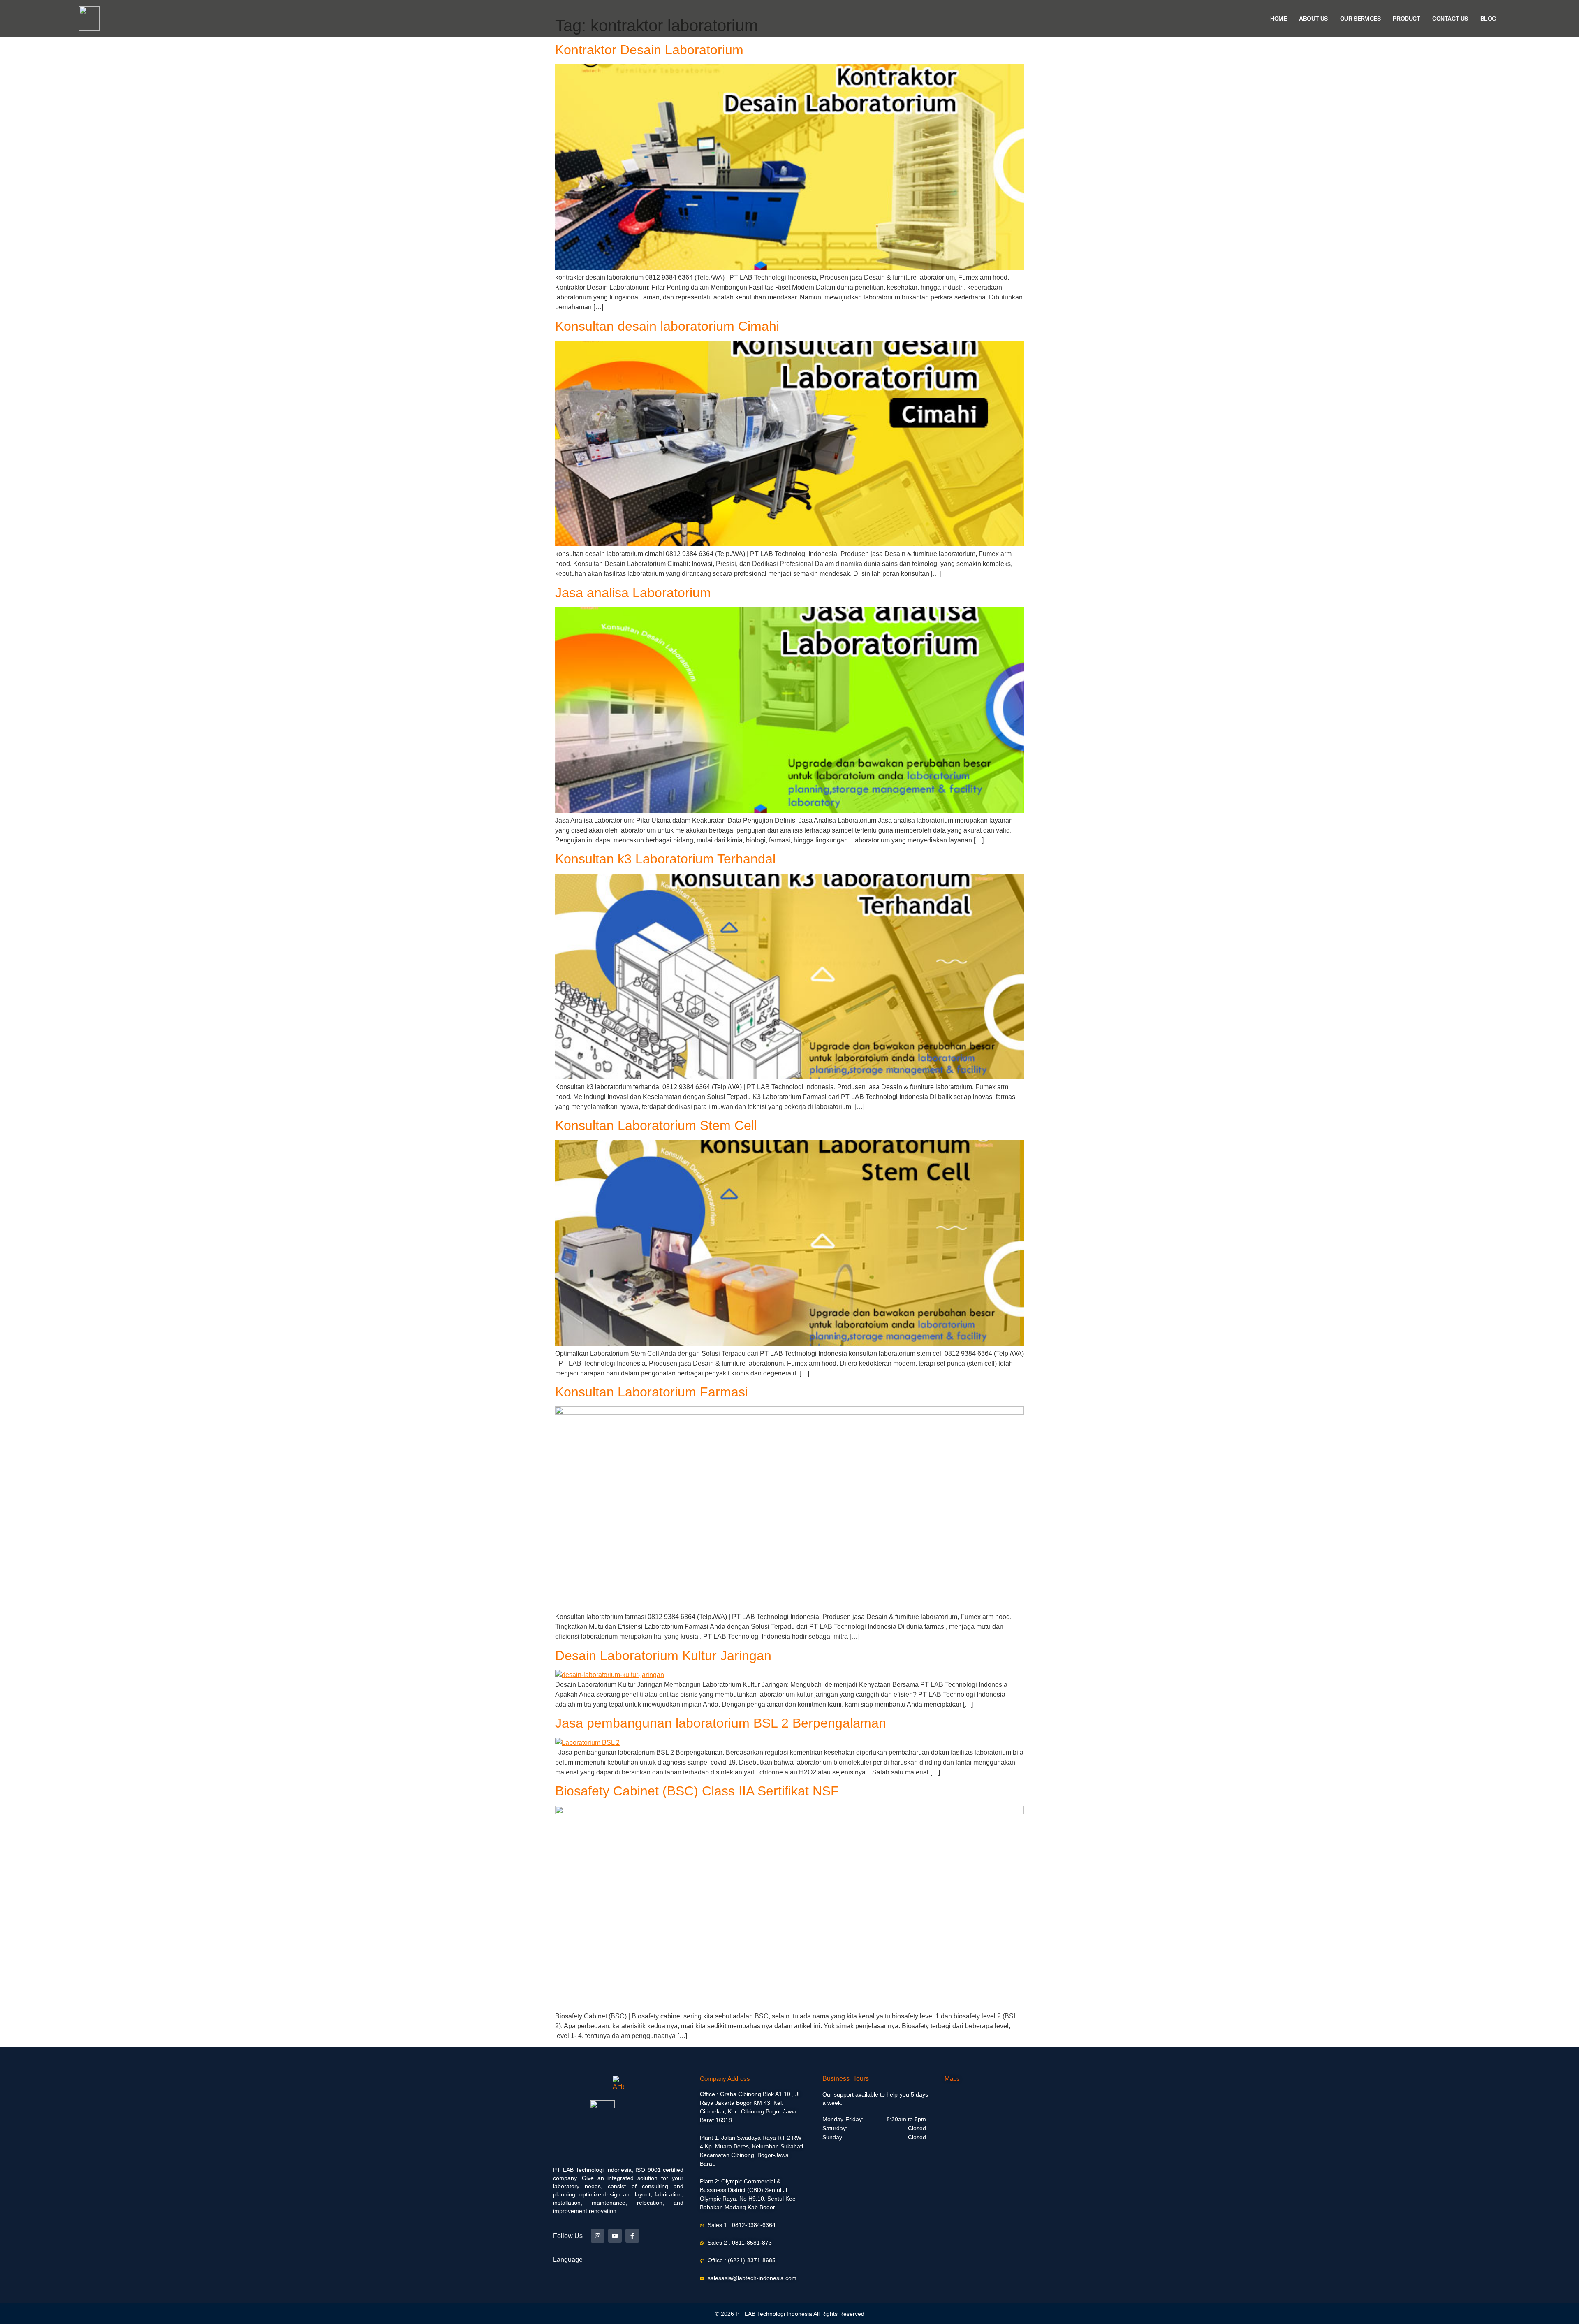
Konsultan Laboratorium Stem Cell (656, 1125)
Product (1406, 19)
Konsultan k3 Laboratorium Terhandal (665, 859)
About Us (1313, 19)
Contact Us (1450, 19)
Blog (1488, 19)
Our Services (1360, 19)
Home (1278, 19)
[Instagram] (598, 2236)
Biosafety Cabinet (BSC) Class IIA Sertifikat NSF (697, 1791)
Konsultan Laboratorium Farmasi (652, 1392)
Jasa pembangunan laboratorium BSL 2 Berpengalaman (721, 1723)
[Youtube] (615, 2236)
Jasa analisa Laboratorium (633, 593)
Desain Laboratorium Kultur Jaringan (663, 1656)
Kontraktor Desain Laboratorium (649, 50)
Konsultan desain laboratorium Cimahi (667, 326)
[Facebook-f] (632, 2236)
